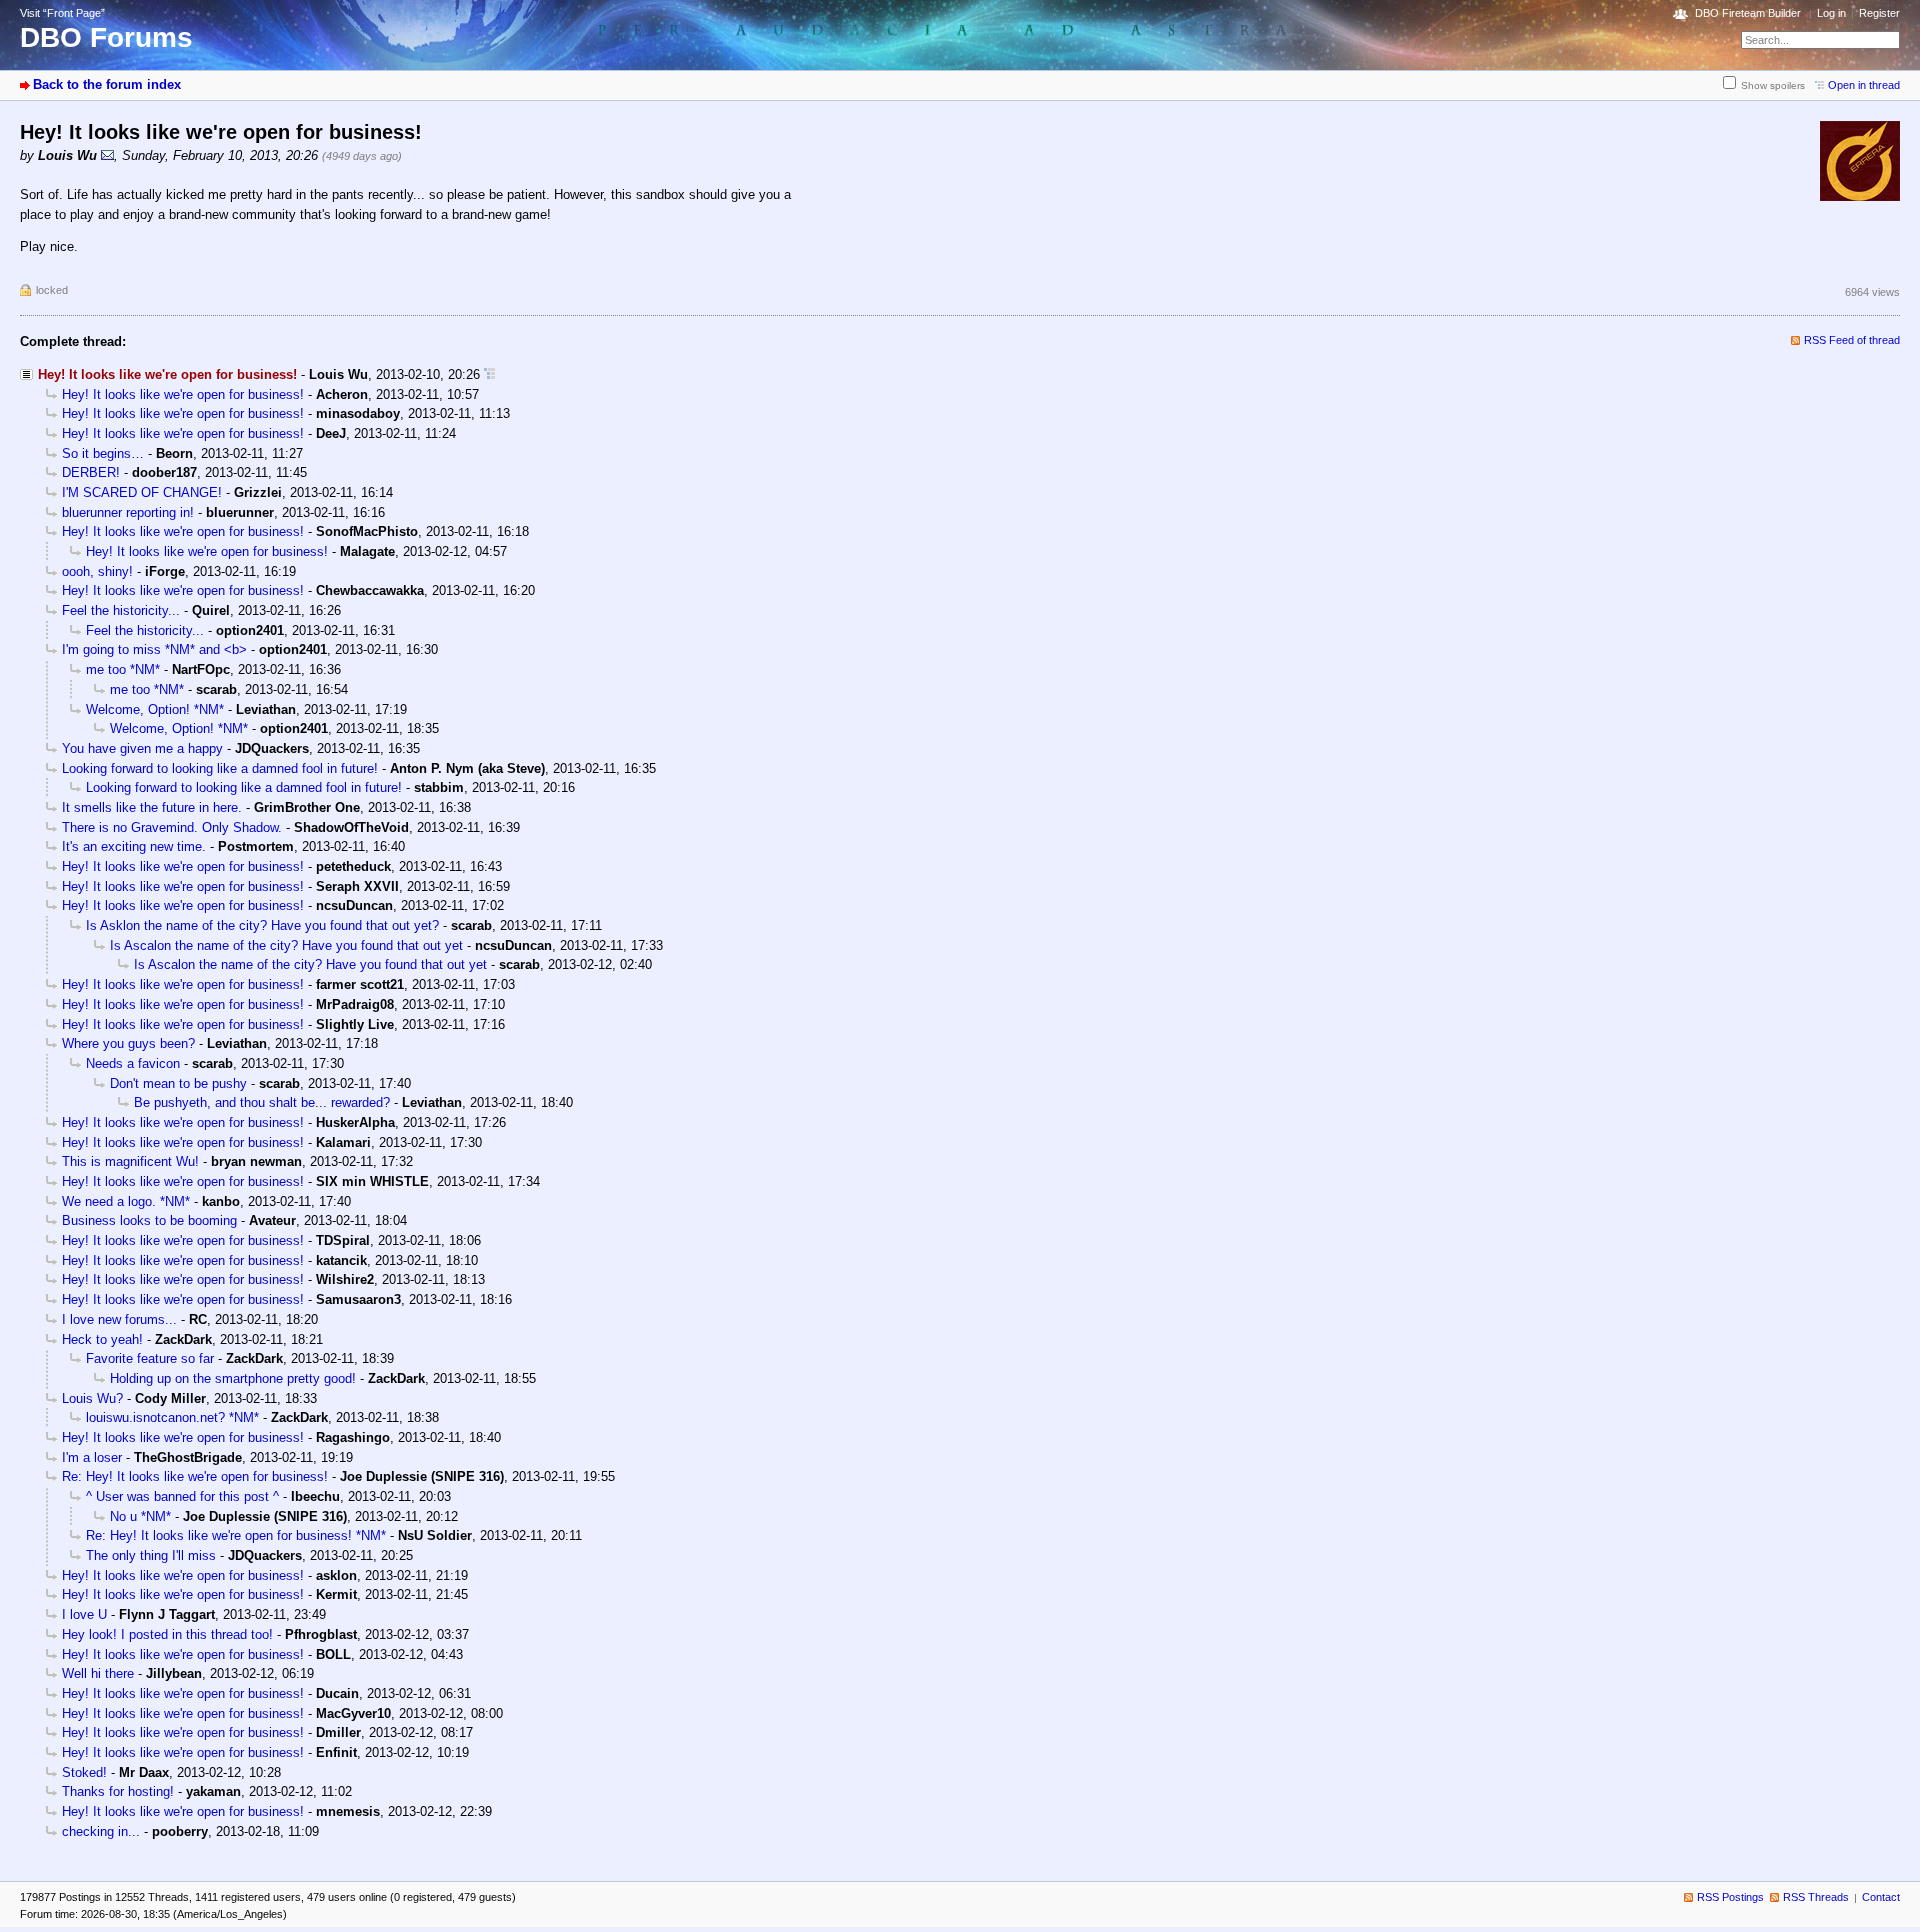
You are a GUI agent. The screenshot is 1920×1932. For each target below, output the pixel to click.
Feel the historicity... (121, 610)
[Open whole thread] (489, 374)
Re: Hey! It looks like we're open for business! (195, 1476)
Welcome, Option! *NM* (155, 709)
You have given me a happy (142, 748)
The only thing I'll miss (151, 1555)
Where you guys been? (128, 1043)
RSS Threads (1816, 1897)
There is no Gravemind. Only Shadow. (172, 827)
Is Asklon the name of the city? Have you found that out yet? (262, 925)
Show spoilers (1773, 85)
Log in (1831, 13)
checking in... (101, 1831)
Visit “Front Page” (62, 13)
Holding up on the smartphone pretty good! (233, 1378)
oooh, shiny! (97, 571)
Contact (1881, 1897)
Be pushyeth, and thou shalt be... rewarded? (262, 1102)
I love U (84, 1614)
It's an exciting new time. (134, 846)
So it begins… (103, 453)
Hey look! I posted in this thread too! (167, 1634)
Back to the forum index (107, 84)
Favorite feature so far (150, 1358)
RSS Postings (1730, 1897)
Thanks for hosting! (118, 1791)
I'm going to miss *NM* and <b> (154, 649)
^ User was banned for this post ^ (182, 1496)
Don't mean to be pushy (178, 1083)
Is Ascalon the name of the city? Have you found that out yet (286, 945)
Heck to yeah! (102, 1339)
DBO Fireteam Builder (1748, 13)
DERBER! (91, 472)
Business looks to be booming (149, 1220)
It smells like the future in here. (152, 807)
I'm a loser (92, 1457)
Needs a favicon (133, 1063)
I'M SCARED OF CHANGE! (142, 492)
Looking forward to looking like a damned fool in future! (220, 768)
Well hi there (98, 1673)
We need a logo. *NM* (126, 1201)
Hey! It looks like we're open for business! (183, 394)
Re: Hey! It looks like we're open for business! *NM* (236, 1535)
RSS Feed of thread (1852, 340)
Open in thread (1864, 85)
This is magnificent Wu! (130, 1161)
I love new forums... (119, 1319)
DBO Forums (106, 37)
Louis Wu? (92, 1398)
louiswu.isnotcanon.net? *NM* (172, 1417)
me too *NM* (123, 669)
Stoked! (84, 1772)
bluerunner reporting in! (128, 512)
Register (1879, 13)
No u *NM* (140, 1516)
